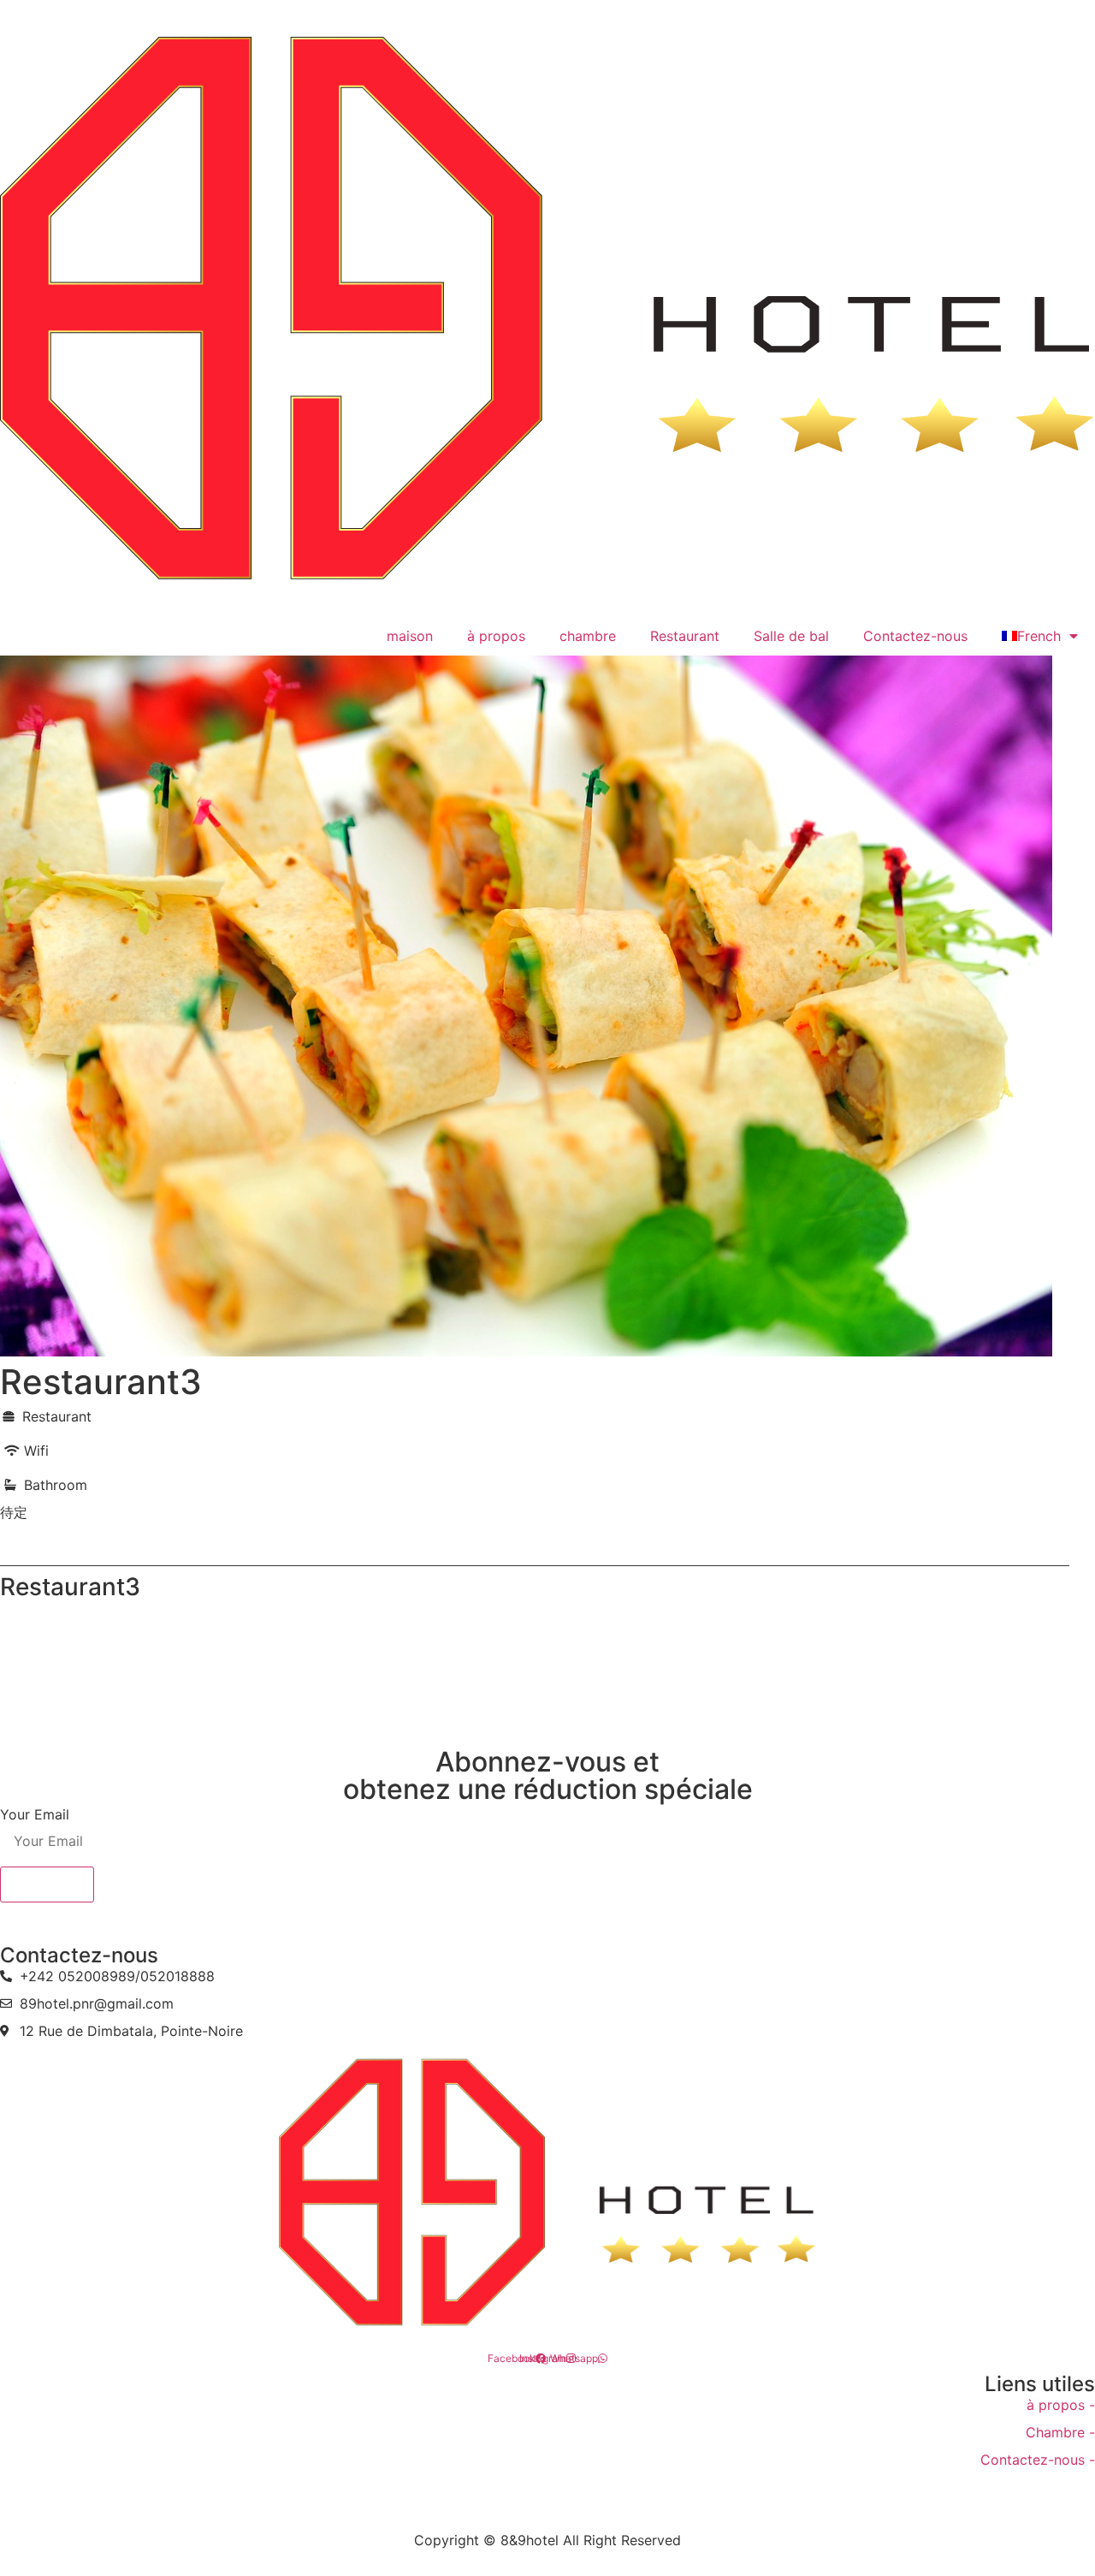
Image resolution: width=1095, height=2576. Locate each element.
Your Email (35, 1814)
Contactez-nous (915, 636)
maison (410, 636)
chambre (588, 636)
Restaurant (685, 636)
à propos (496, 636)
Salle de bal (791, 636)
